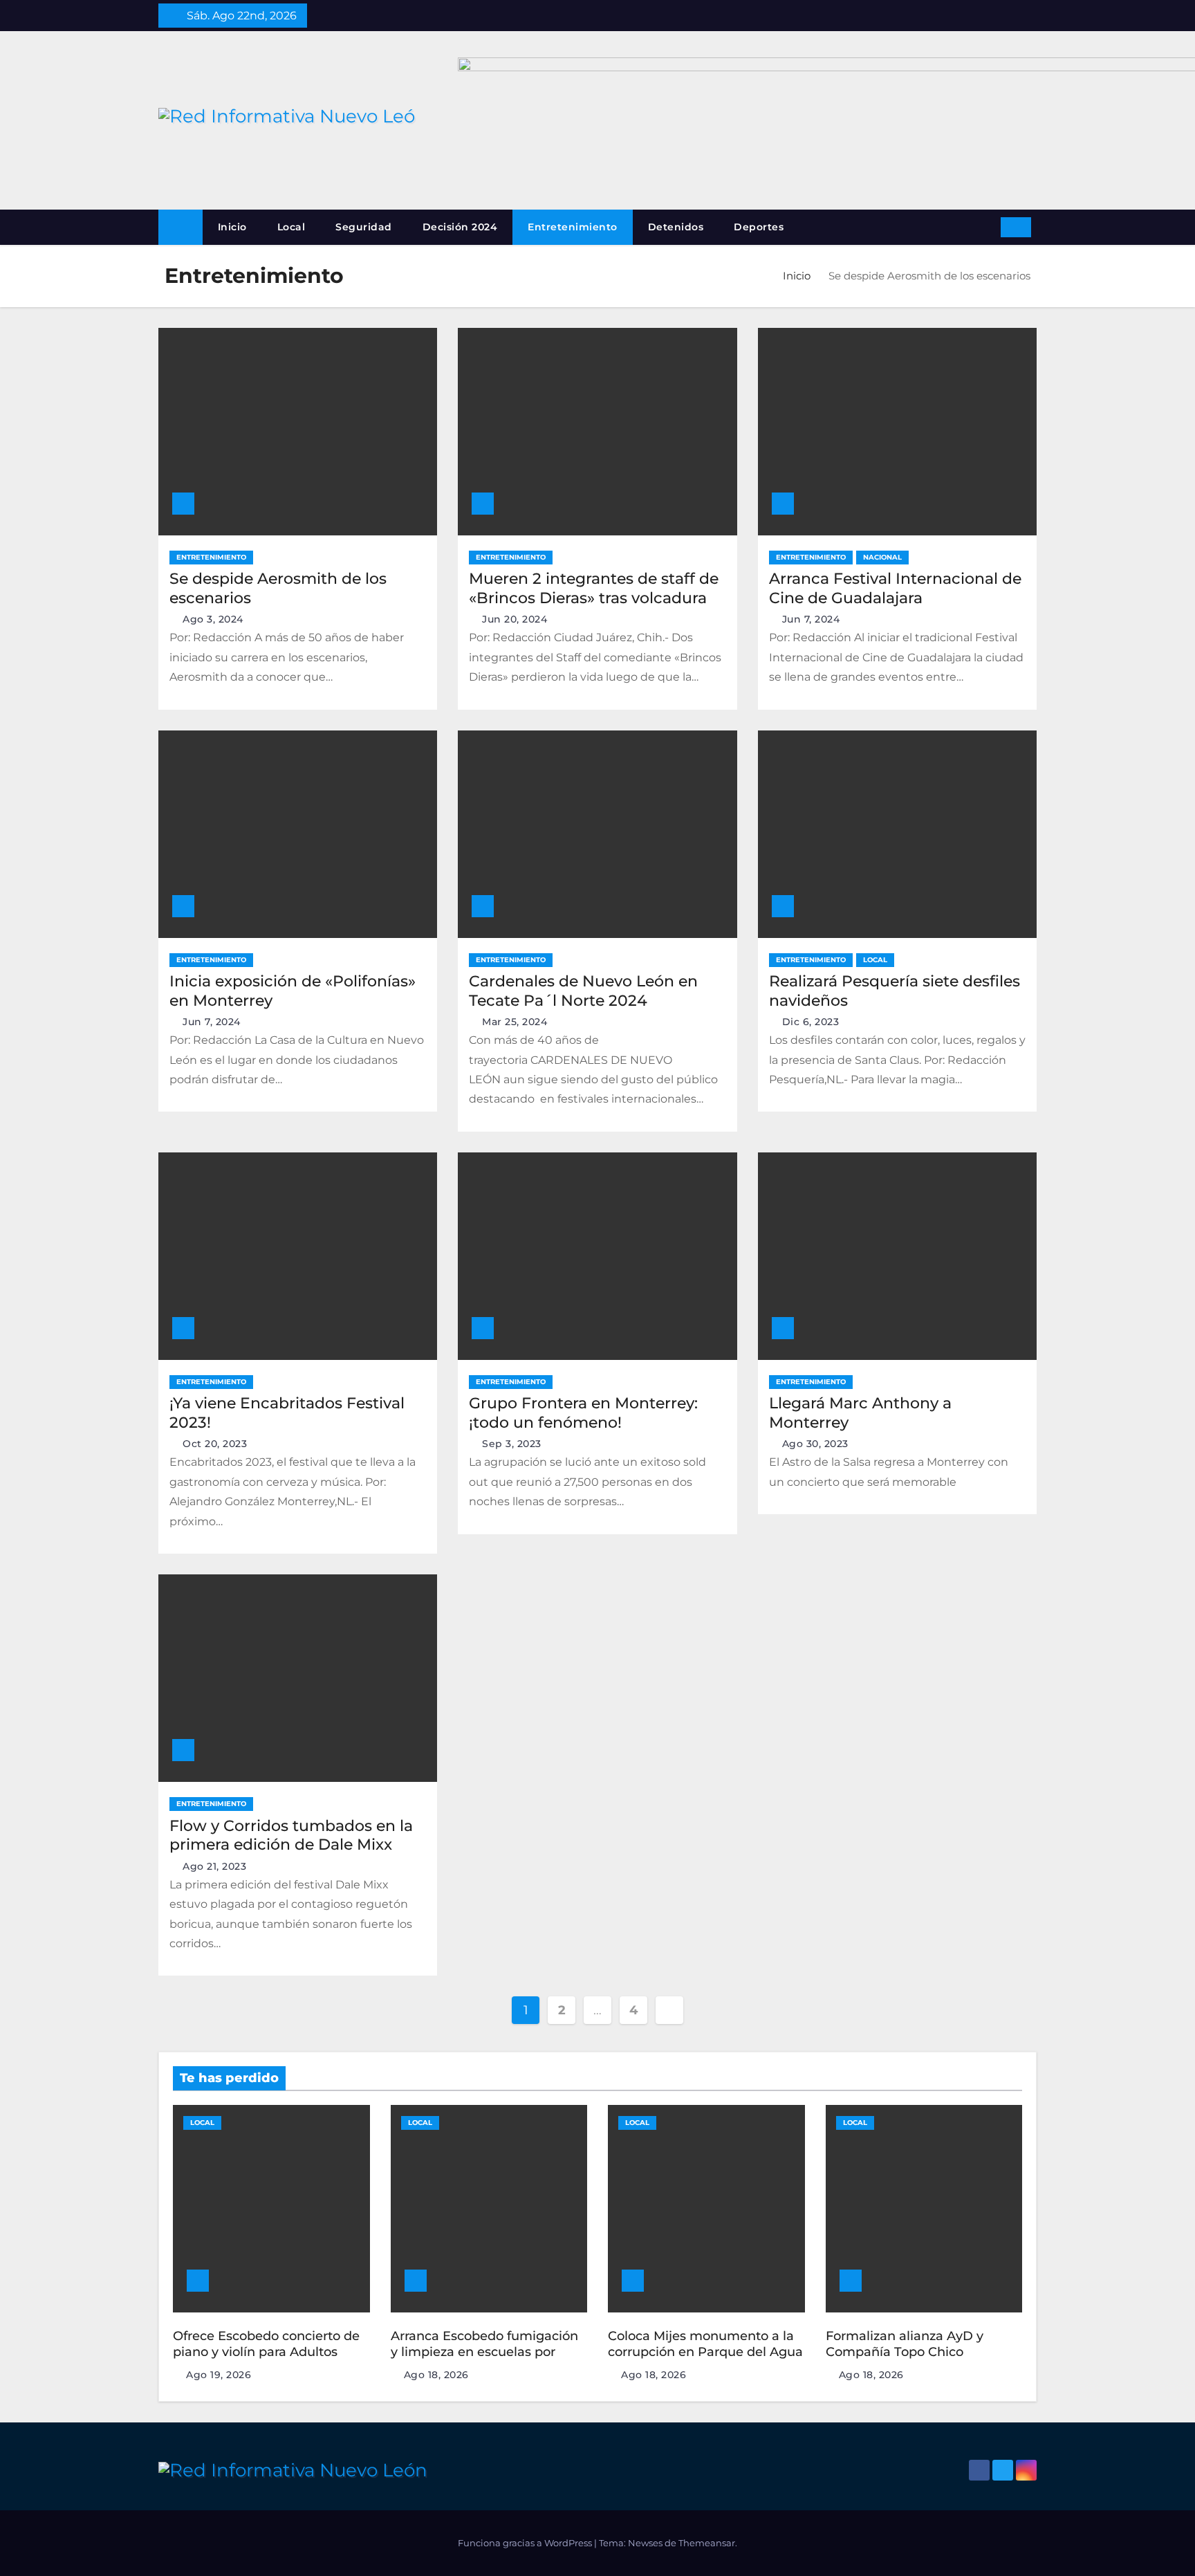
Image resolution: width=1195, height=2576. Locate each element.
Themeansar (707, 2543)
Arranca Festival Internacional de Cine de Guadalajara (895, 588)
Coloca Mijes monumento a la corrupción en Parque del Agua (705, 2344)
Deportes (759, 227)
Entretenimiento (573, 227)
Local (291, 227)
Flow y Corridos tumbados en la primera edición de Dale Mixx (291, 1836)
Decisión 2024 (460, 227)
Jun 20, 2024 (515, 619)
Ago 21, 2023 (214, 1866)
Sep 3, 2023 (512, 1444)
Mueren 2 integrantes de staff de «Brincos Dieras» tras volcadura (594, 588)
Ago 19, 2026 (219, 2375)
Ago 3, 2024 (213, 619)
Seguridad (364, 227)
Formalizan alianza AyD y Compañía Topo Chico (905, 2344)
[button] (985, 227)
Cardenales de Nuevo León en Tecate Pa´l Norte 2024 (583, 991)
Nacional (882, 557)
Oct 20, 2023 (215, 1444)
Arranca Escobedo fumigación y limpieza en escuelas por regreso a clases (484, 2352)
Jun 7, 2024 (811, 619)
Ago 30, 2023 (815, 1444)
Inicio (232, 227)
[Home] (180, 227)
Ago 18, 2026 (436, 2375)
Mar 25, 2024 (515, 1022)
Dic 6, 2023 (811, 1022)
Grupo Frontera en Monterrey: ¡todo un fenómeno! (583, 1413)
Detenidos (676, 227)
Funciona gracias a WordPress (526, 2543)
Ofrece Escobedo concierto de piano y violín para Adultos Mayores (266, 2352)
